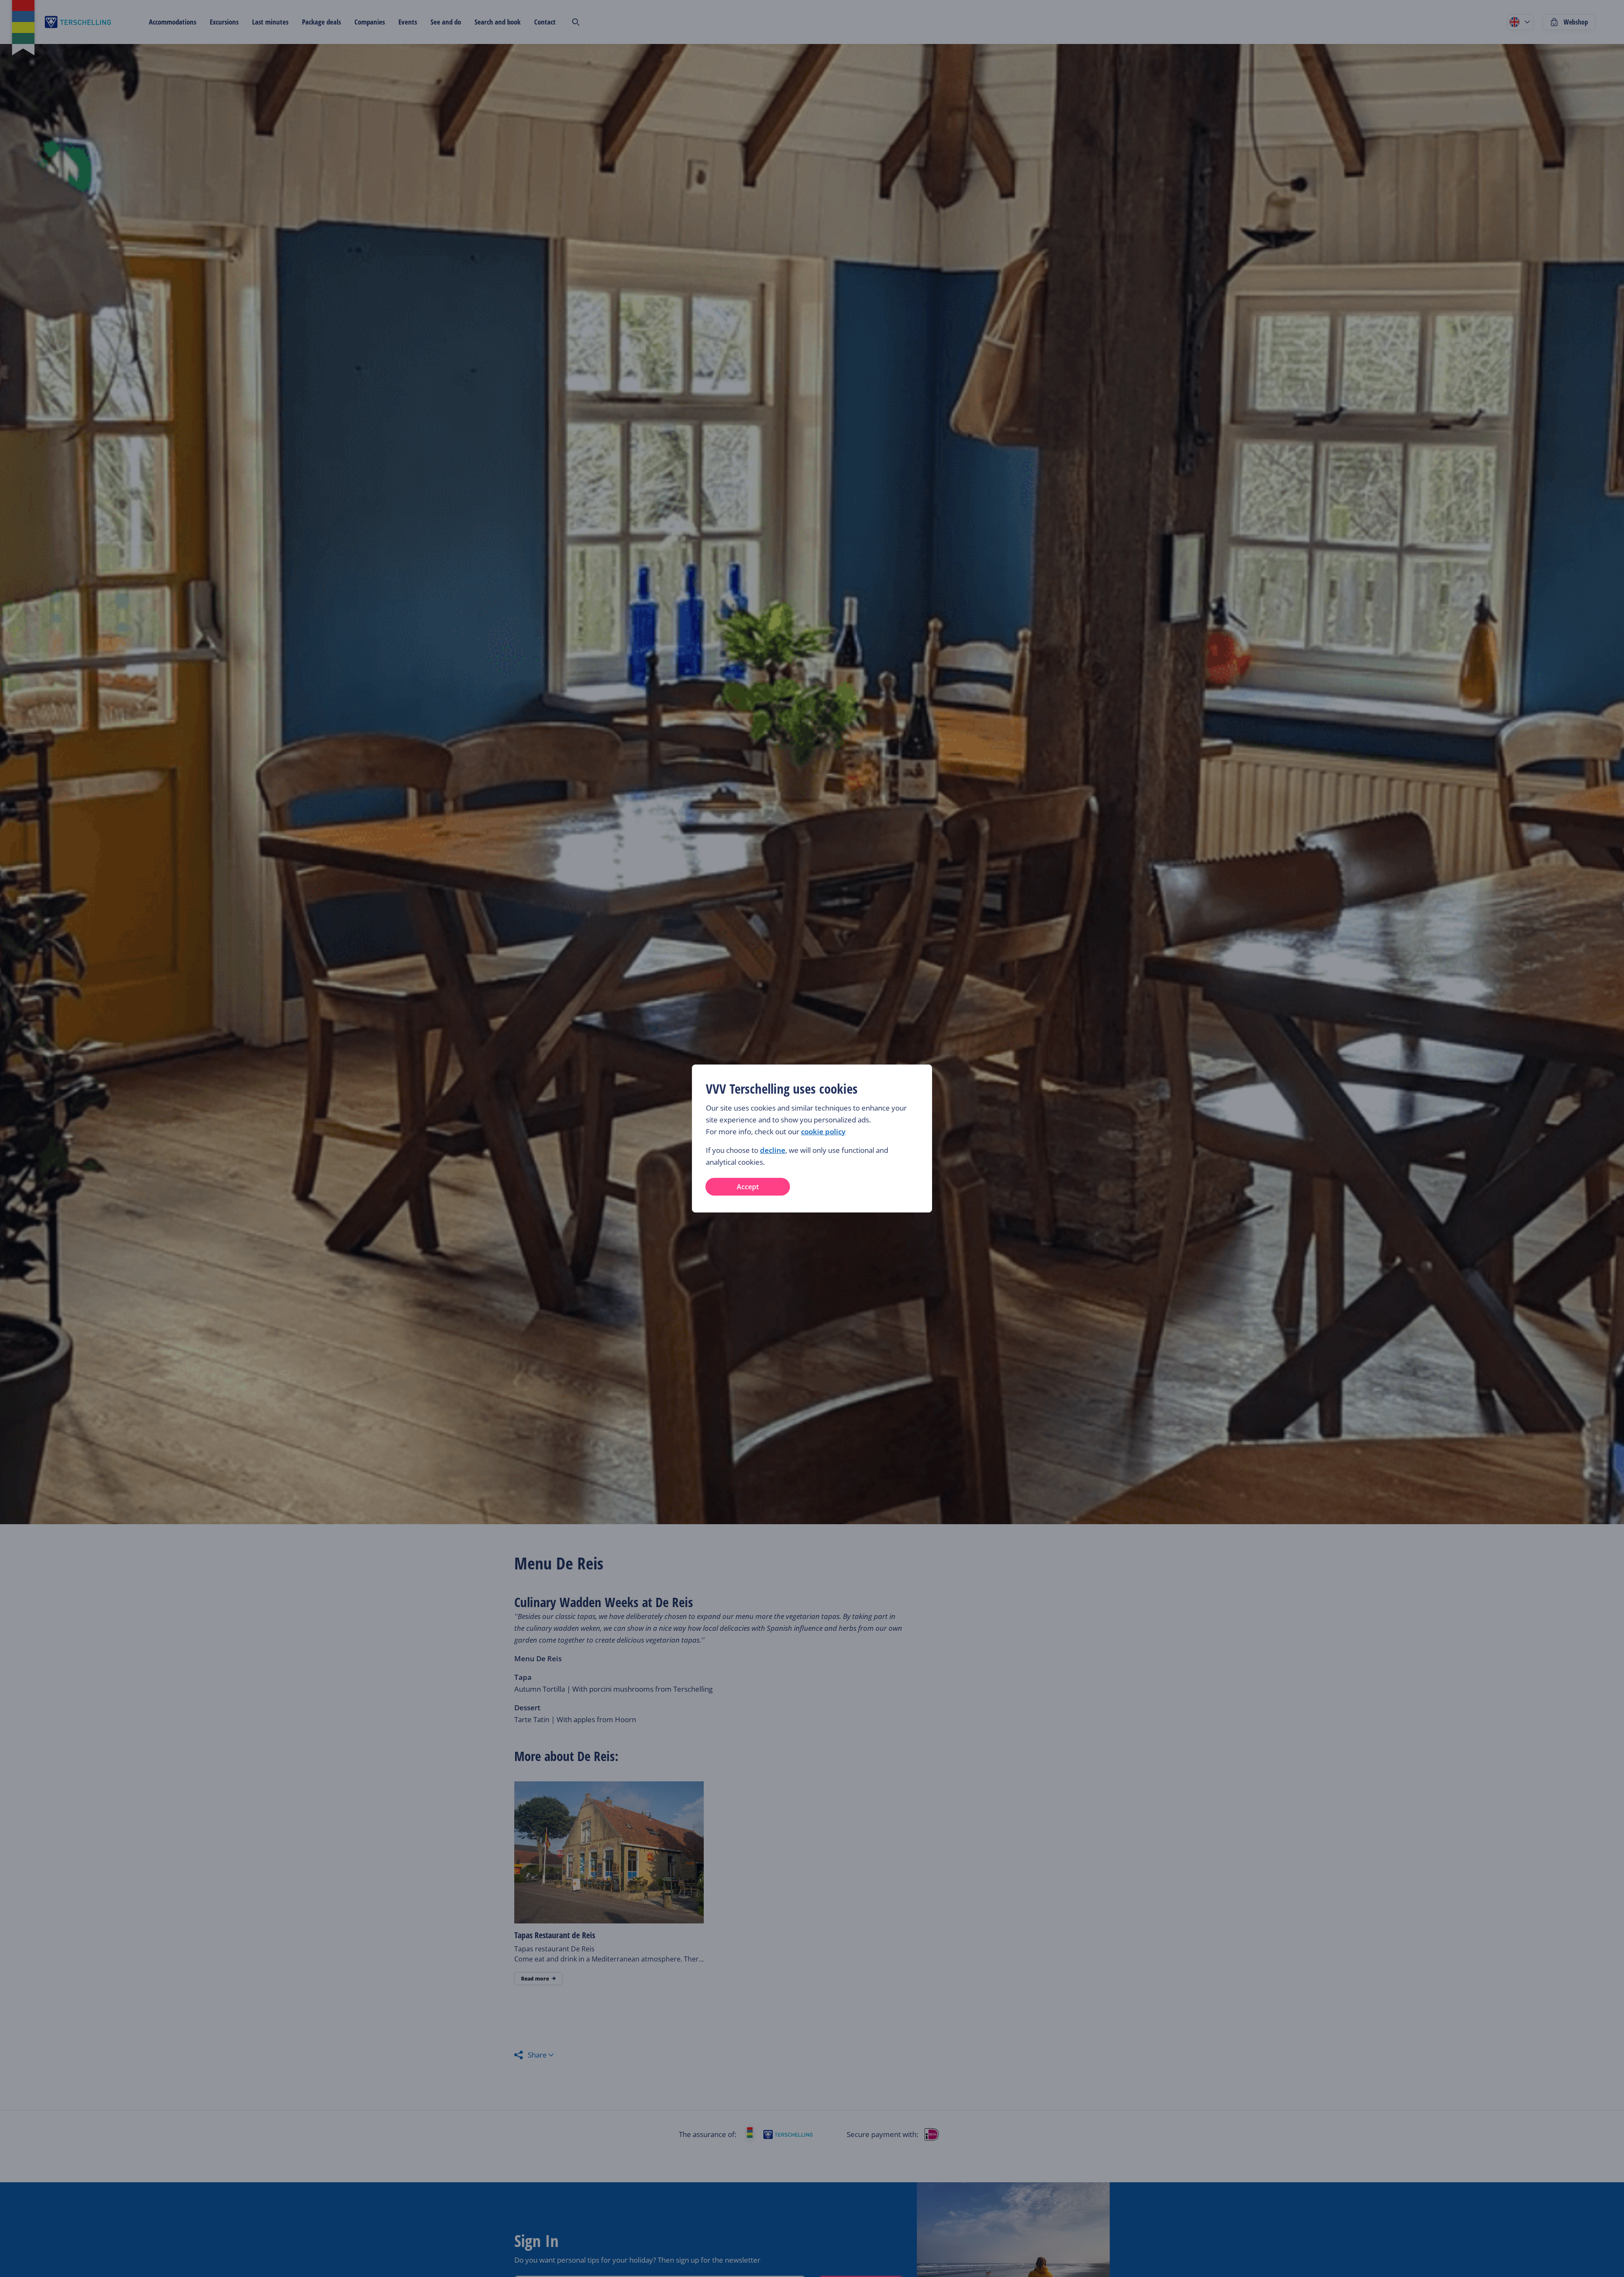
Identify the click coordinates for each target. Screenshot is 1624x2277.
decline (773, 1150)
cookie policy (823, 1132)
